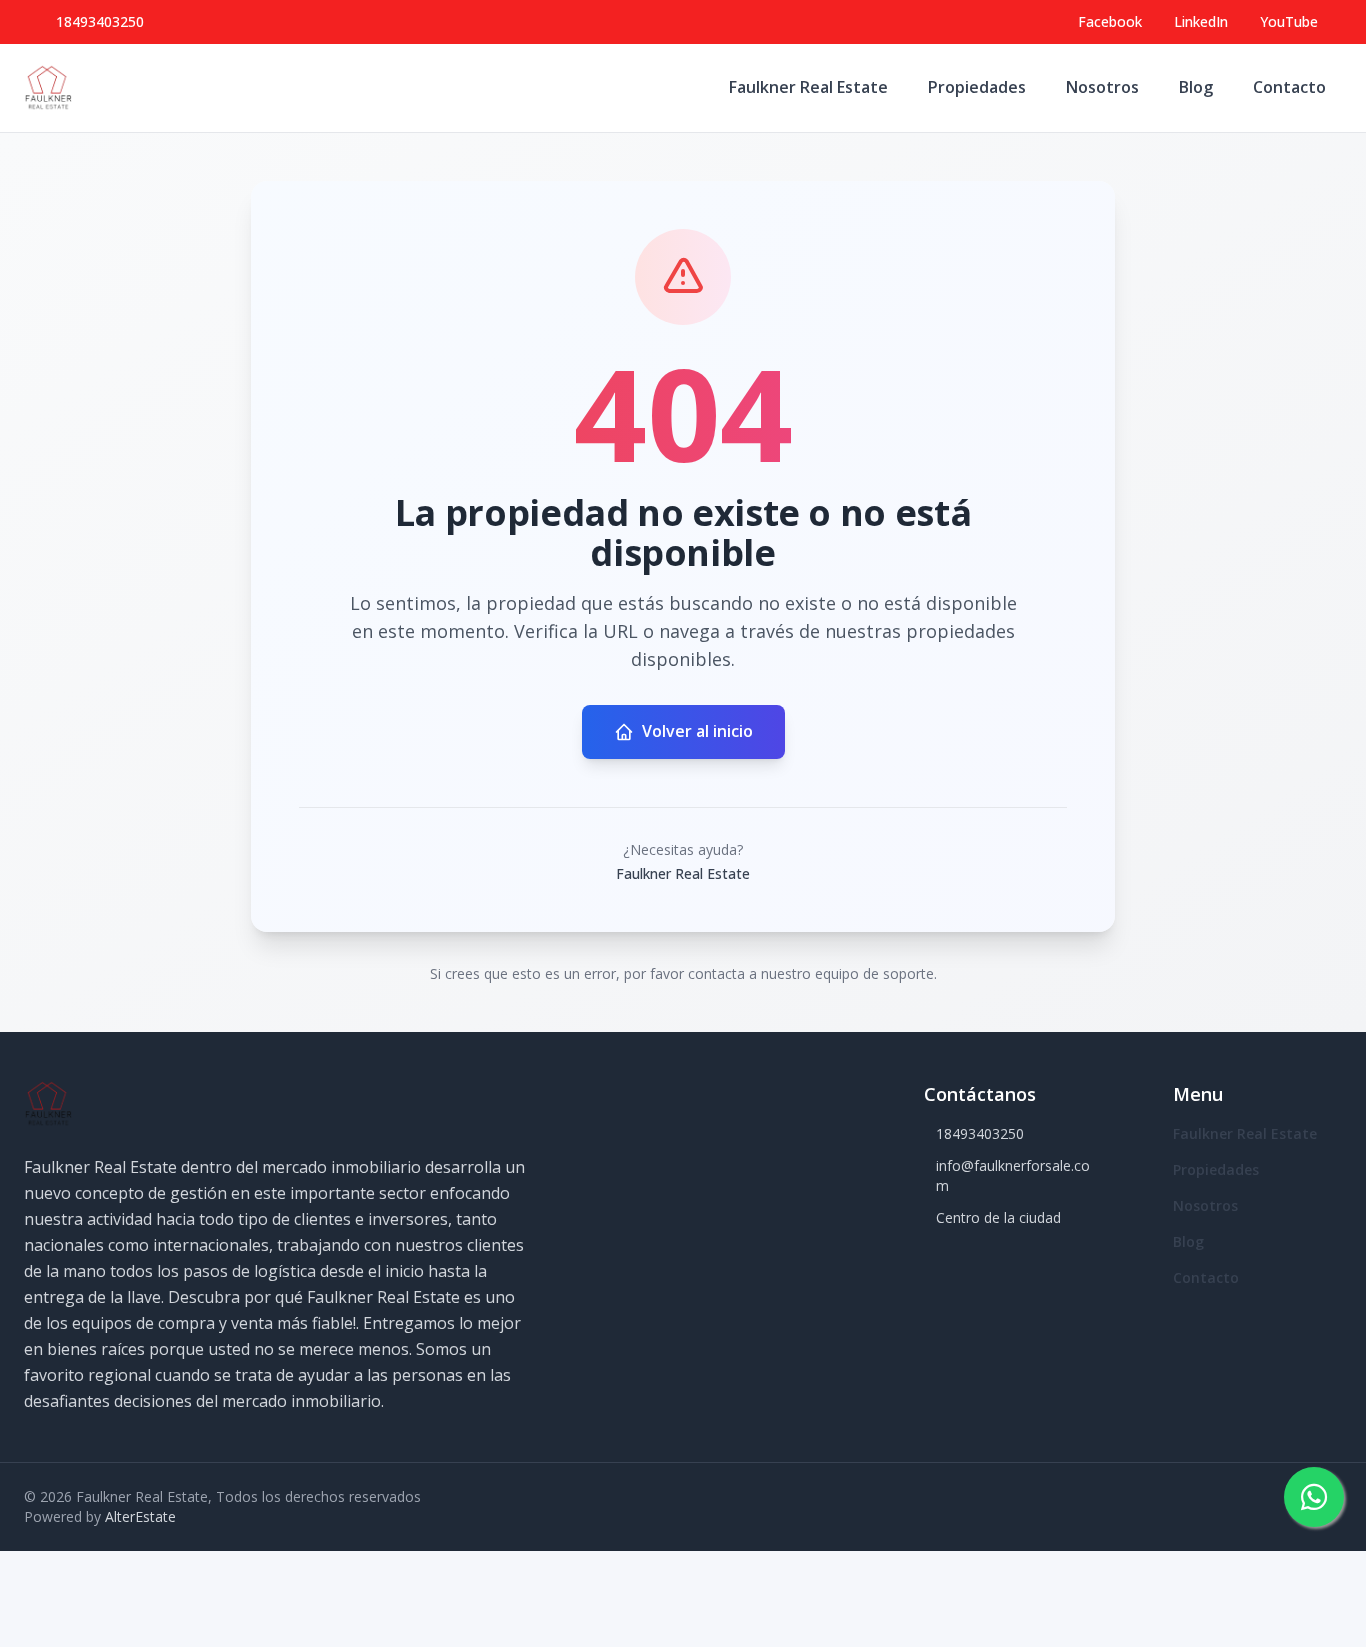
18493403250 (100, 21)
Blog (1196, 87)
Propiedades (977, 87)
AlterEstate (140, 1516)
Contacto (1289, 87)
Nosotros (1102, 87)
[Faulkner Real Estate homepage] (48, 88)
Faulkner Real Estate (808, 87)
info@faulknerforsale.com (1013, 1175)
